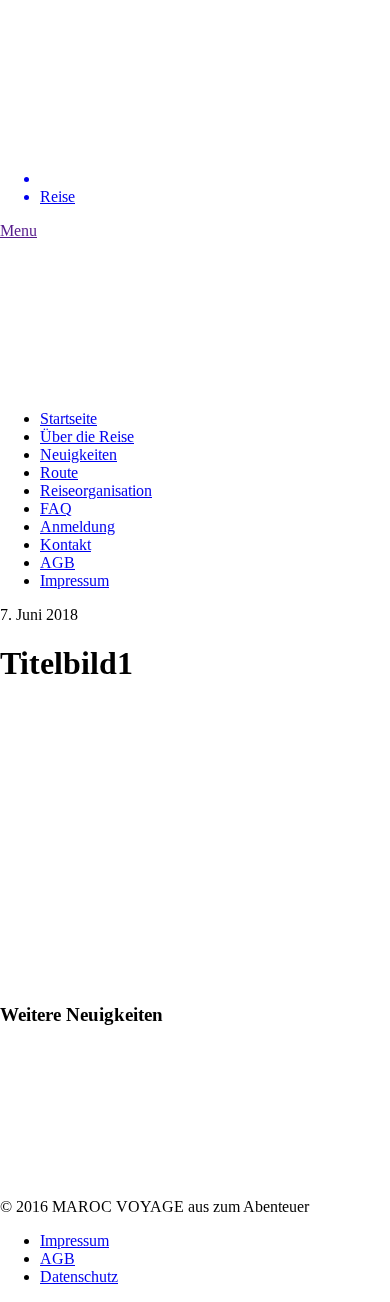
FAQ (56, 508)
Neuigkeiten (78, 454)
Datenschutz (79, 1276)
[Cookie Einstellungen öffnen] (36, 1276)
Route (59, 472)
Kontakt (65, 544)
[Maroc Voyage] (150, 144)
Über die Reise (87, 436)
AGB (57, 562)
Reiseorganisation (96, 490)
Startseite (68, 418)
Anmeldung (77, 526)
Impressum (74, 580)
